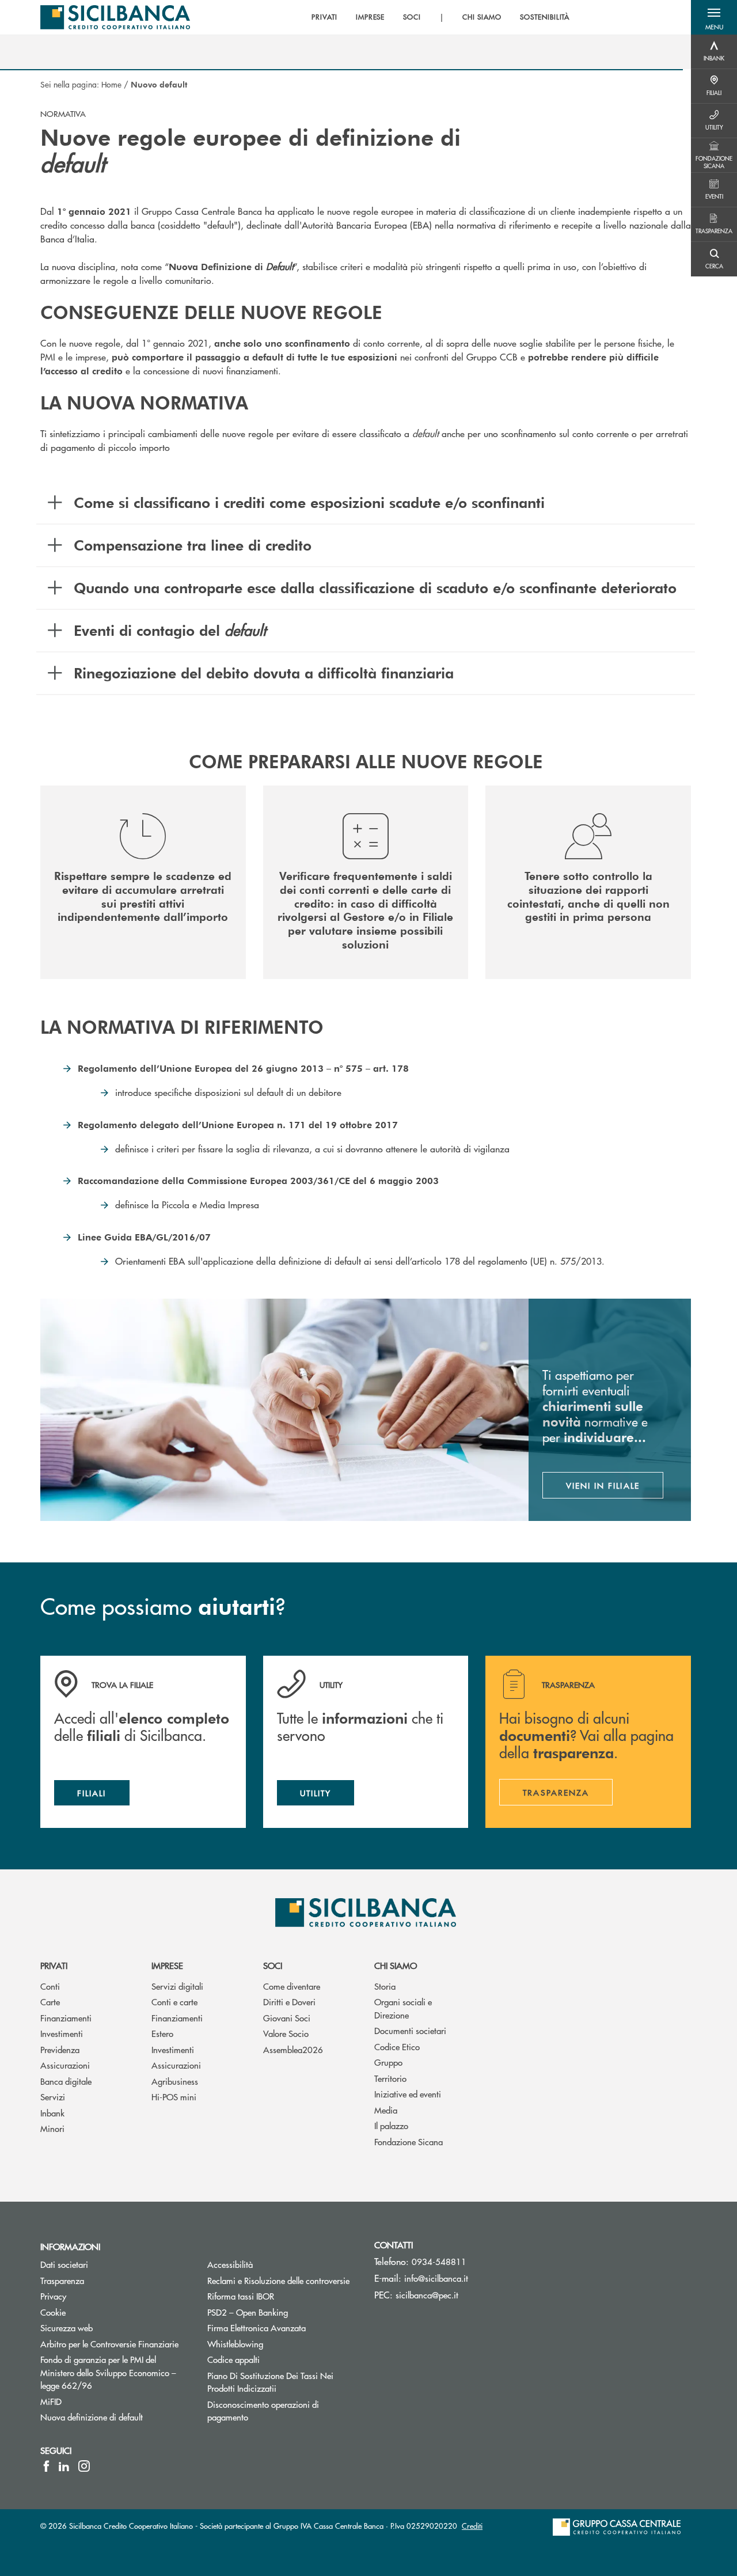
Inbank (52, 2113)
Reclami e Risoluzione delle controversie (278, 2280)
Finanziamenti (66, 2018)
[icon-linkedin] (64, 2466)
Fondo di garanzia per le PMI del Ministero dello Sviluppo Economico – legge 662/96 (110, 2372)
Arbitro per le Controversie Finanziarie (115, 2344)
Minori (52, 2128)
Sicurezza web (67, 2327)
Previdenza (60, 2049)
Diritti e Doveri (289, 2002)
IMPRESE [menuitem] (371, 17)
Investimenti (62, 2033)
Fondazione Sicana (409, 2141)
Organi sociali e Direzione (403, 2008)
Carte (50, 2002)
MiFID (51, 2401)
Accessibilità (230, 2264)
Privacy (53, 2296)
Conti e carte (174, 2002)
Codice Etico (397, 2046)
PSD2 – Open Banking (282, 2312)
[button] (714, 17)
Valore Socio (286, 2033)
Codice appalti (233, 2359)
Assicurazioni (65, 2065)
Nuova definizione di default (92, 2417)
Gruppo (388, 2062)
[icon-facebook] (46, 2466)
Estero (162, 2033)
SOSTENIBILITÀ (545, 17)
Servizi (53, 2097)
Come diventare (292, 1986)
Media (386, 2110)
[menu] (440, 17)
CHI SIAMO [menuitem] (482, 17)
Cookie (53, 2312)
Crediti (472, 2526)
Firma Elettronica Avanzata (257, 2327)
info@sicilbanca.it (436, 2278)
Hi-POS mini (174, 2097)
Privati (54, 1965)
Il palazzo (391, 2125)
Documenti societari (410, 2030)
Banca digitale (66, 2081)
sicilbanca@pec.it (427, 2295)
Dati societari (64, 2264)
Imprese (167, 1965)
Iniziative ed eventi (408, 2094)
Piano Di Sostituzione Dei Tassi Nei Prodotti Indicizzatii (282, 2382)
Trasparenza (62, 2280)
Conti (50, 1986)
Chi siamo (396, 1965)
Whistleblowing (235, 2344)
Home (111, 84)
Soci (273, 1965)
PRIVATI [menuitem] (324, 17)
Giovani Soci (287, 2018)
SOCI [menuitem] (412, 17)
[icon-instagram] (84, 2466)
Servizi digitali (177, 1986)
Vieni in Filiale (603, 1485)
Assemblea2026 (293, 2049)
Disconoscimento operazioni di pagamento (263, 2411)
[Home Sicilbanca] (115, 17)
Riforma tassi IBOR (282, 2296)
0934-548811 (439, 2261)
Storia (385, 1986)
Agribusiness (175, 2081)
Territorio (390, 2078)
